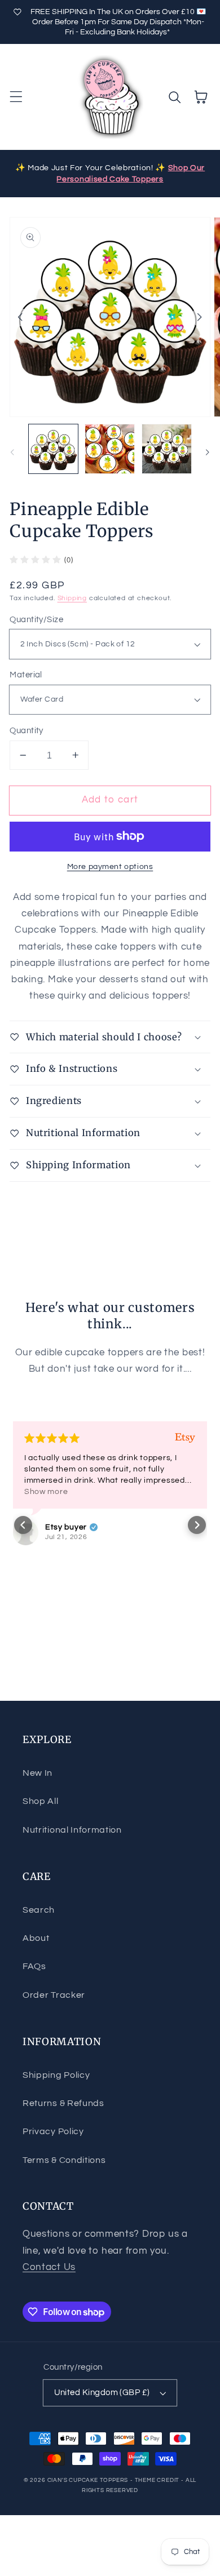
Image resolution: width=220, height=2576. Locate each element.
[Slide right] (200, 317)
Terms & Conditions (64, 2160)
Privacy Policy (53, 2131)
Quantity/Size (36, 620)
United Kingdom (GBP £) (102, 2393)
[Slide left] (20, 317)
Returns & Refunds (63, 2103)
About (36, 1938)
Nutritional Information (72, 1830)
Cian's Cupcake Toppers (88, 2480)
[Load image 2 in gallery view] (110, 449)
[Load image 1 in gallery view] (53, 449)
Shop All (41, 1801)
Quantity (27, 731)
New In (38, 1773)
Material (26, 675)
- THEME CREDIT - (158, 2480)
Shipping (72, 598)
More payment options (110, 867)
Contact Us (49, 2267)
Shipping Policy (56, 2075)
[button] (16, 97)
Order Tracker (54, 1995)
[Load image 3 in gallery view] (167, 449)
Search (39, 1910)
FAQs (34, 1966)
